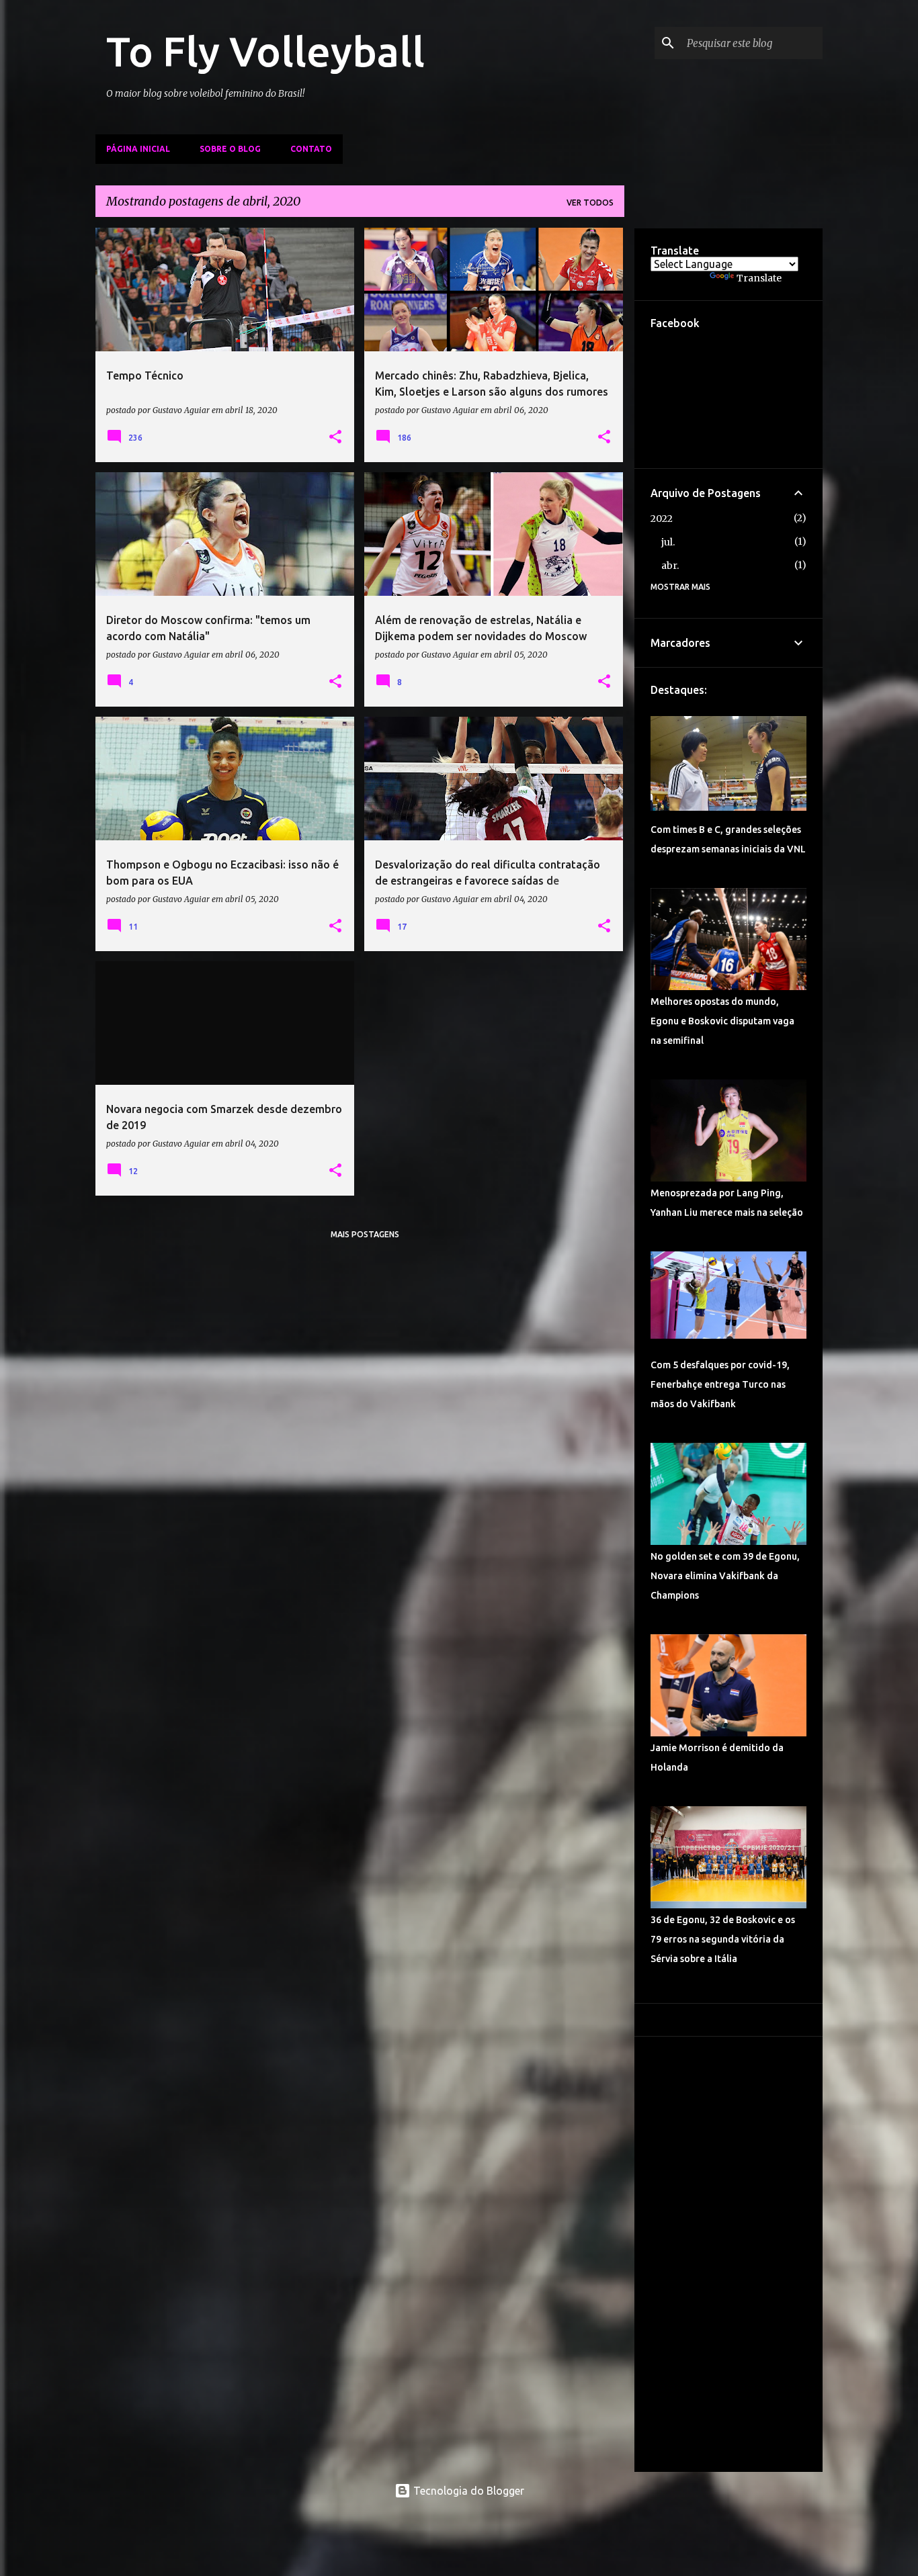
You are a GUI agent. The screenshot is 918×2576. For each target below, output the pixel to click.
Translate (759, 278)
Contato (311, 149)
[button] (335, 437)
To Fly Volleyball (265, 51)
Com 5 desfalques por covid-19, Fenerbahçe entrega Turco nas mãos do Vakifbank (720, 1384)
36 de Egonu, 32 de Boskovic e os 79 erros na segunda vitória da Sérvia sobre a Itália (723, 1939)
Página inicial (138, 149)
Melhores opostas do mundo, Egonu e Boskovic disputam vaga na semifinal (722, 1021)
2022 (662, 519)
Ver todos (590, 203)
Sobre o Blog (230, 149)
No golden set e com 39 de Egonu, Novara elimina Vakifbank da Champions (725, 1576)
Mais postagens (365, 1234)
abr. (670, 566)
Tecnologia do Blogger (467, 2491)
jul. (668, 542)
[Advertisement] (728, 2254)
